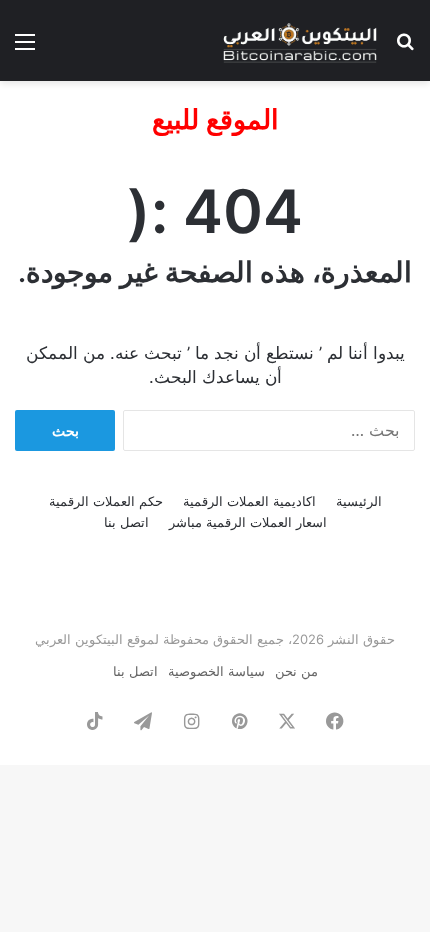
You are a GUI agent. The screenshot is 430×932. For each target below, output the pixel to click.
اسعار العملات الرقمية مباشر (248, 522)
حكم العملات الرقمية (106, 501)
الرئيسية (359, 501)
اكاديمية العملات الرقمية (249, 501)
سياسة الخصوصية (216, 671)
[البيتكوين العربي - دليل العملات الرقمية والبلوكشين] (300, 40)
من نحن (296, 671)
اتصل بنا (126, 522)
